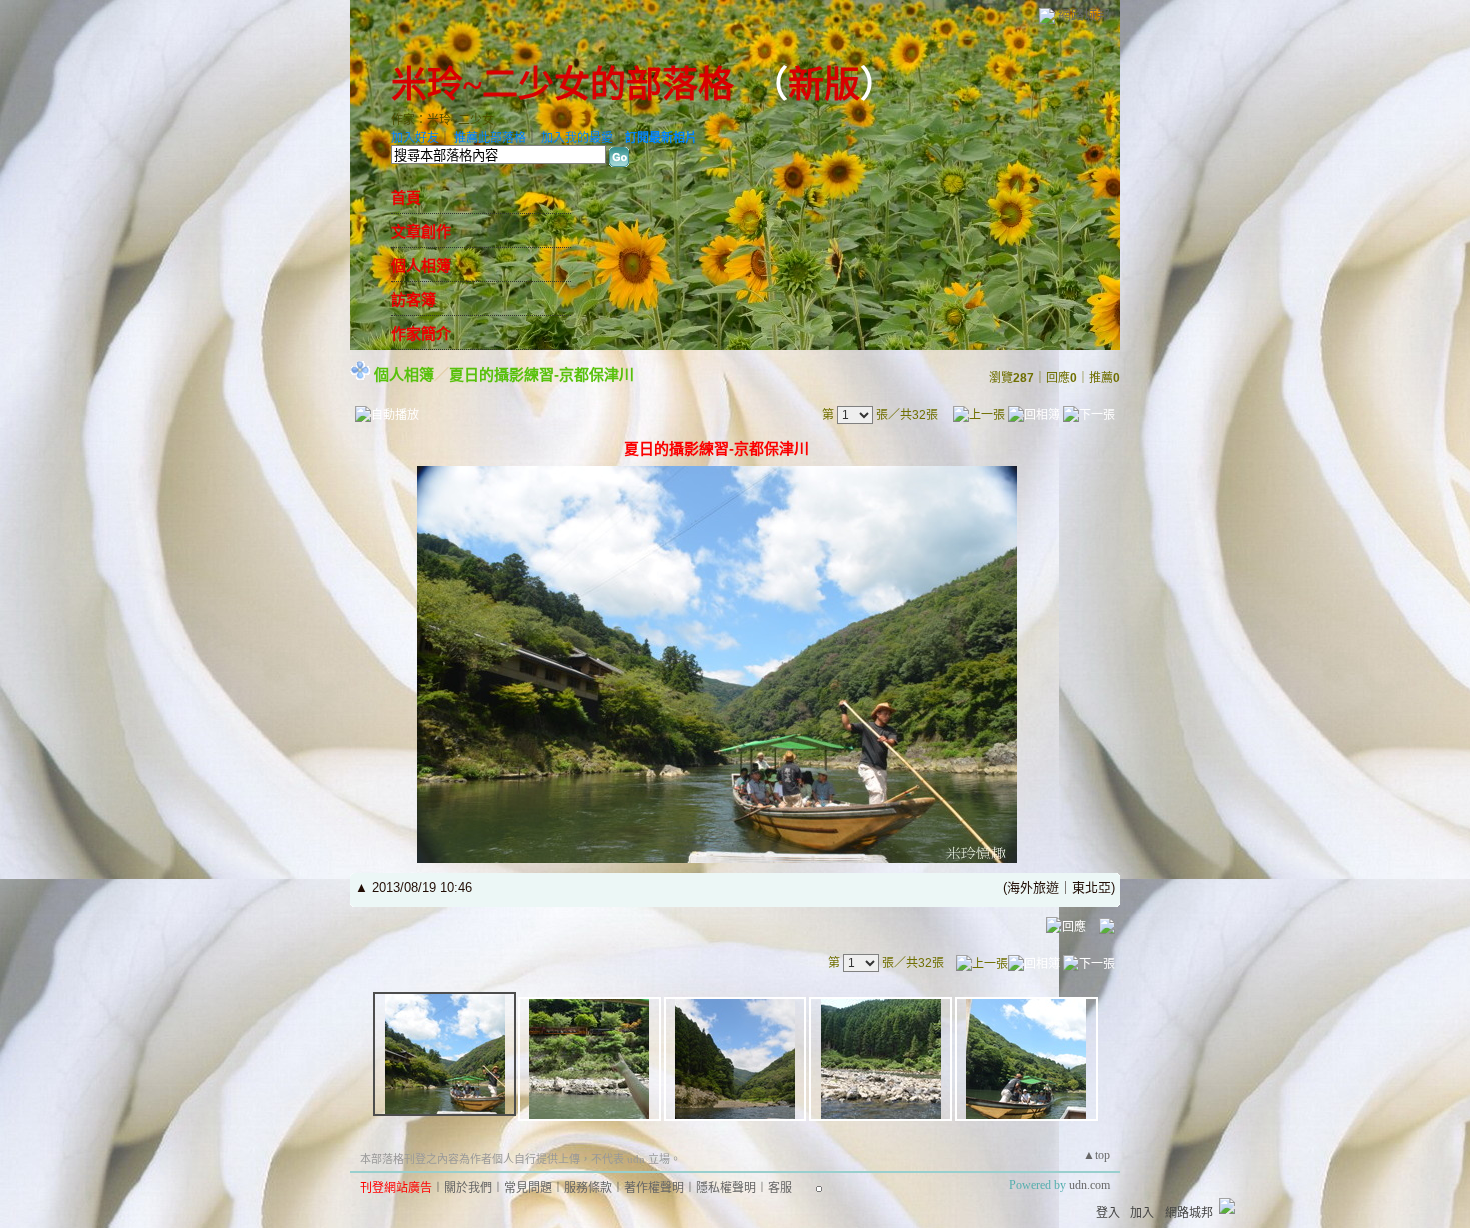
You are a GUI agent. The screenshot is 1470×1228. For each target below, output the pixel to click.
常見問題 (528, 1188)
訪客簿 (413, 300)
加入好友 (415, 138)
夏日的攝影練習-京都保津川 (541, 374)
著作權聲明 (654, 1188)
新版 (824, 85)
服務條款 (588, 1188)
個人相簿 (421, 266)
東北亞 (1091, 887)
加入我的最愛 (577, 138)
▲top (1096, 1155)
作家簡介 (421, 334)
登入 (1108, 1213)
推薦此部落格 (490, 138)
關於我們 (468, 1188)
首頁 (406, 198)
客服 (780, 1188)
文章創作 (421, 232)
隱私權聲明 (726, 1188)
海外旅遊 (1033, 887)
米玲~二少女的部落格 (562, 85)
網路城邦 (1084, 14)
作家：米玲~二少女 (442, 120)
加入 (1142, 1213)
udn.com (1089, 1185)
